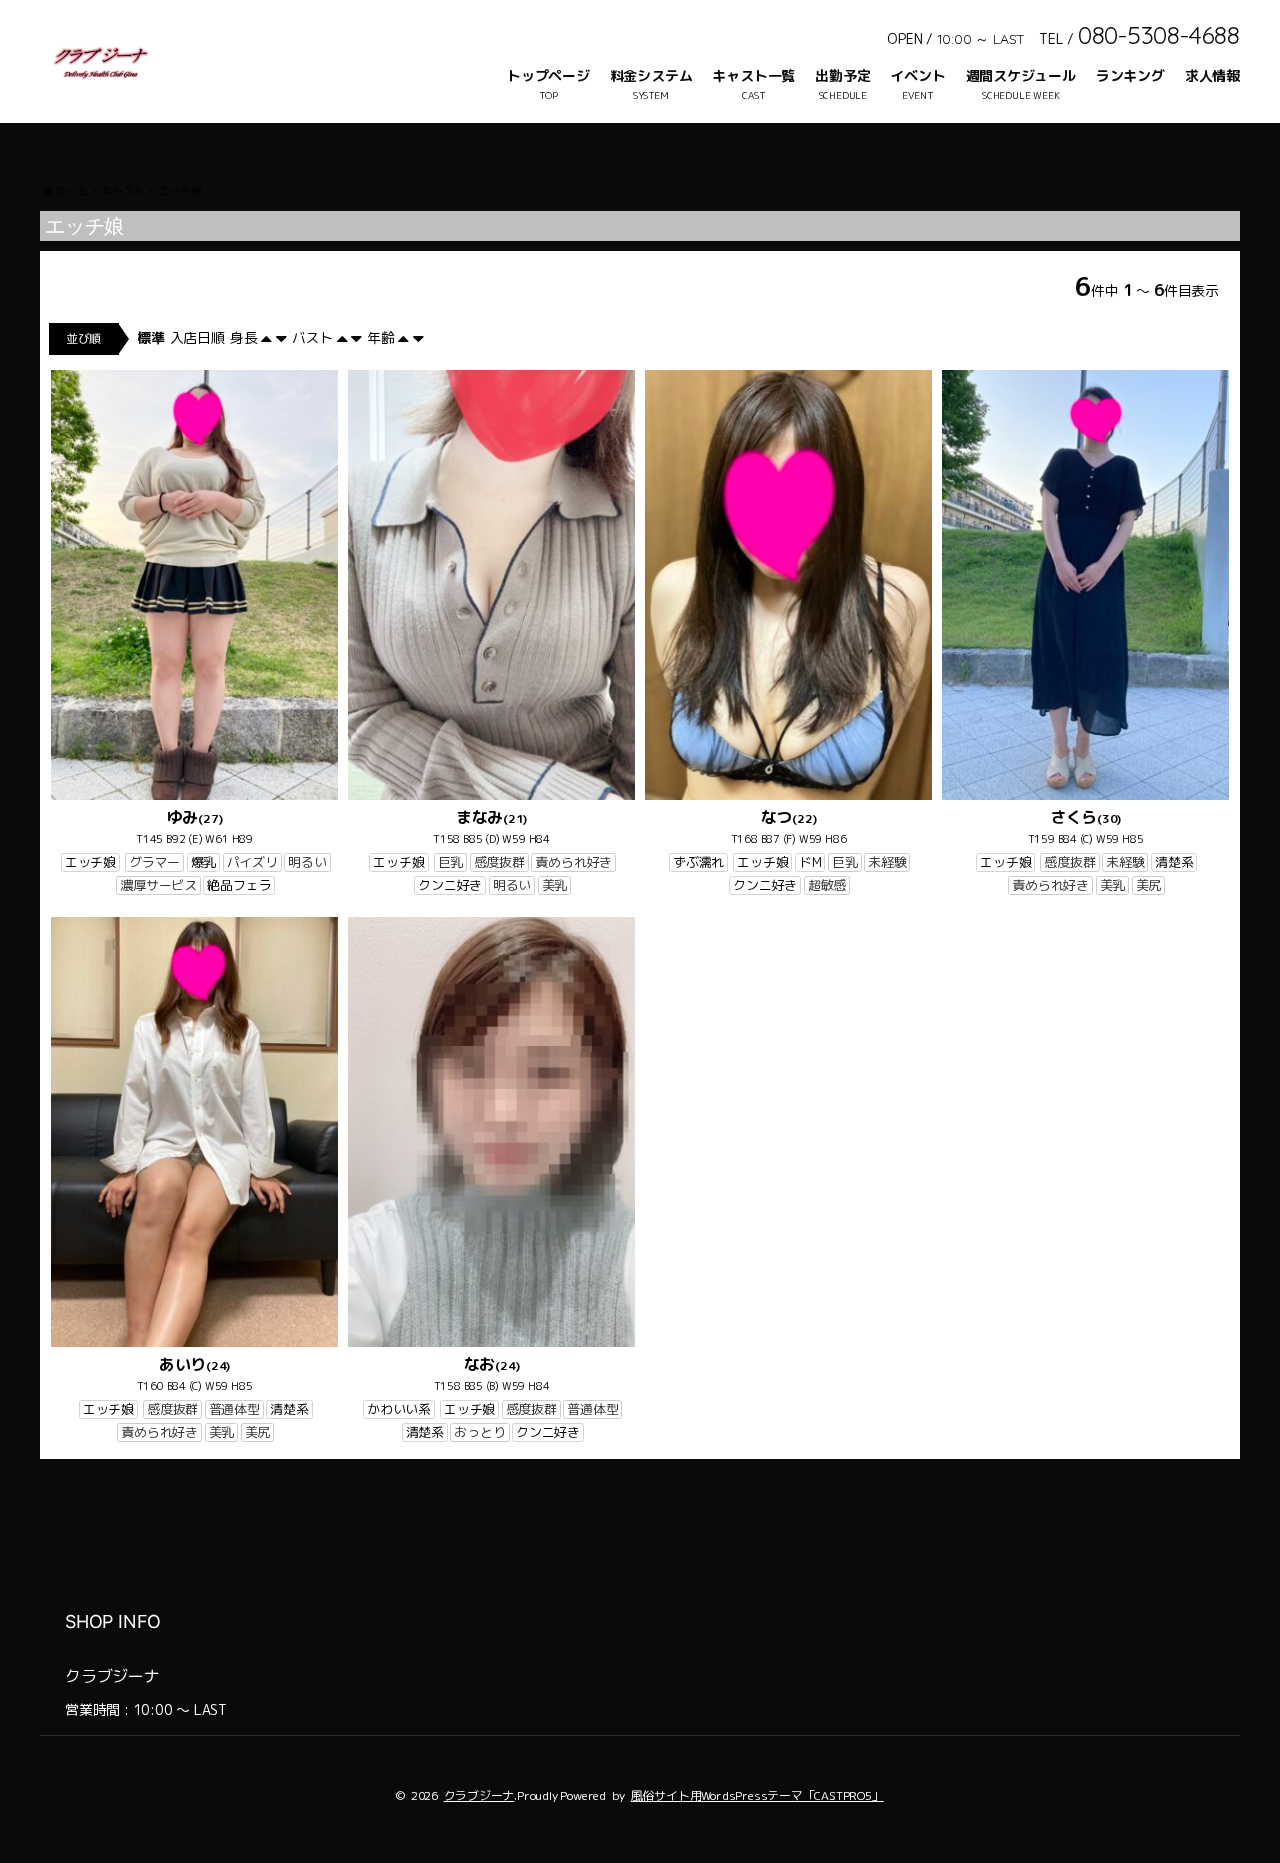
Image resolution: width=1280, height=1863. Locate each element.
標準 (151, 337)
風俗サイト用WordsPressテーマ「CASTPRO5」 (757, 1795)
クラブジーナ (479, 1795)
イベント (917, 75)
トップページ (548, 75)
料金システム (651, 75)
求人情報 (1212, 75)
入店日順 (197, 337)
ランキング (1130, 75)
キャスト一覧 (753, 75)
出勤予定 (842, 75)
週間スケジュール (1021, 75)
